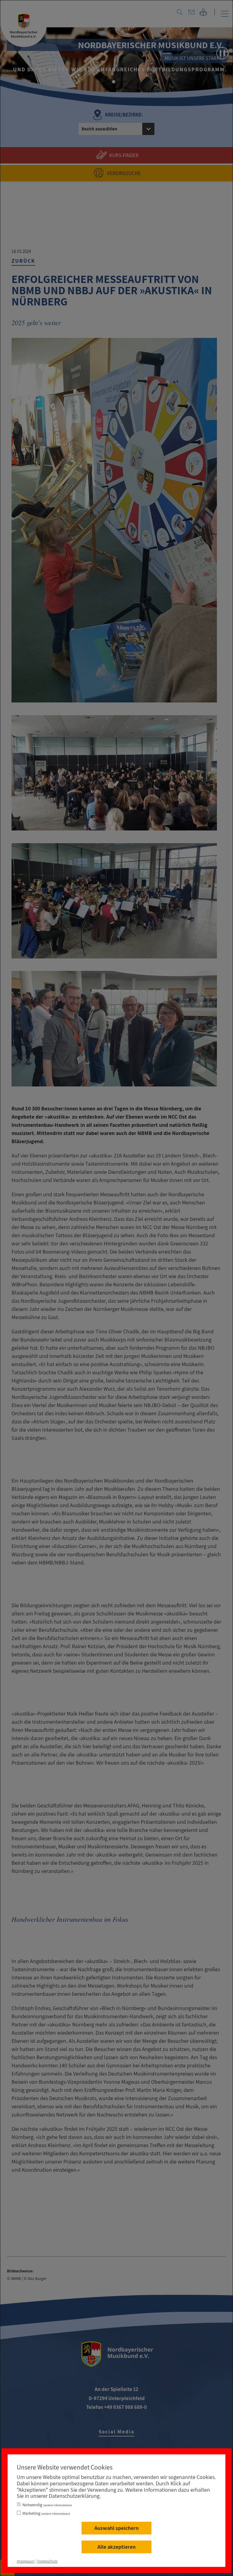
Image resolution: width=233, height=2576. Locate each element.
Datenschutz (47, 2561)
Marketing (46, 2513)
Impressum (26, 2561)
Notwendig (47, 2505)
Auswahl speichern (116, 2528)
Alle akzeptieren (116, 2547)
